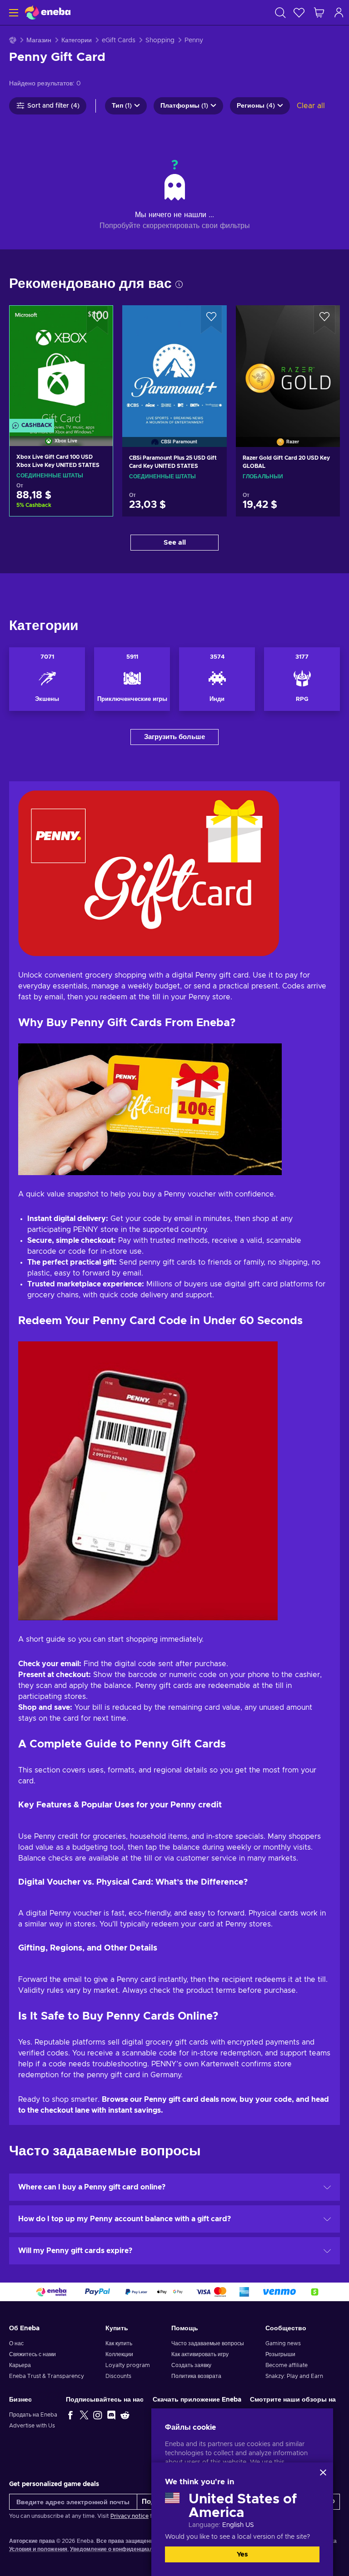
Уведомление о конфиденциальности (121, 2549)
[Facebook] (70, 2415)
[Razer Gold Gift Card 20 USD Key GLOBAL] (288, 365)
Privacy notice (130, 2516)
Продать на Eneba (33, 2415)
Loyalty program (128, 2365)
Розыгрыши (280, 2354)
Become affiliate (287, 2365)
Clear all (311, 106)
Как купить (119, 2343)
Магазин (39, 40)
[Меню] (12, 12)
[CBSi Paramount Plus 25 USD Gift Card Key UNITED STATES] (174, 365)
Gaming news (283, 2343)
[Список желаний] (299, 12)
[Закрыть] (323, 2472)
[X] (84, 2415)
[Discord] (111, 2415)
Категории (77, 40)
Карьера (20, 2365)
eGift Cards (119, 40)
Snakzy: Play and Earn (294, 2376)
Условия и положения (38, 2549)
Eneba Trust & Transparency (47, 2376)
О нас (16, 2343)
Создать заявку (191, 2365)
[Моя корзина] (319, 12)
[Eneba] (48, 12)
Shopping (160, 40)
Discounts (118, 2376)
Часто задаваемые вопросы (208, 2343)
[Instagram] (98, 2415)
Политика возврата (196, 2376)
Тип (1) (122, 106)
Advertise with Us (32, 2426)
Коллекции (119, 2354)
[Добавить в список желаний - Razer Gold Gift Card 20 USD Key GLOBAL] (324, 320)
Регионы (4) (256, 106)
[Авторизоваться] (339, 12)
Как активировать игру (200, 2354)
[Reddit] (125, 2415)
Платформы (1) (184, 106)
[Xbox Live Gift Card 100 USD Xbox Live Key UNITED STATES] (61, 364)
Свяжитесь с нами (32, 2354)
